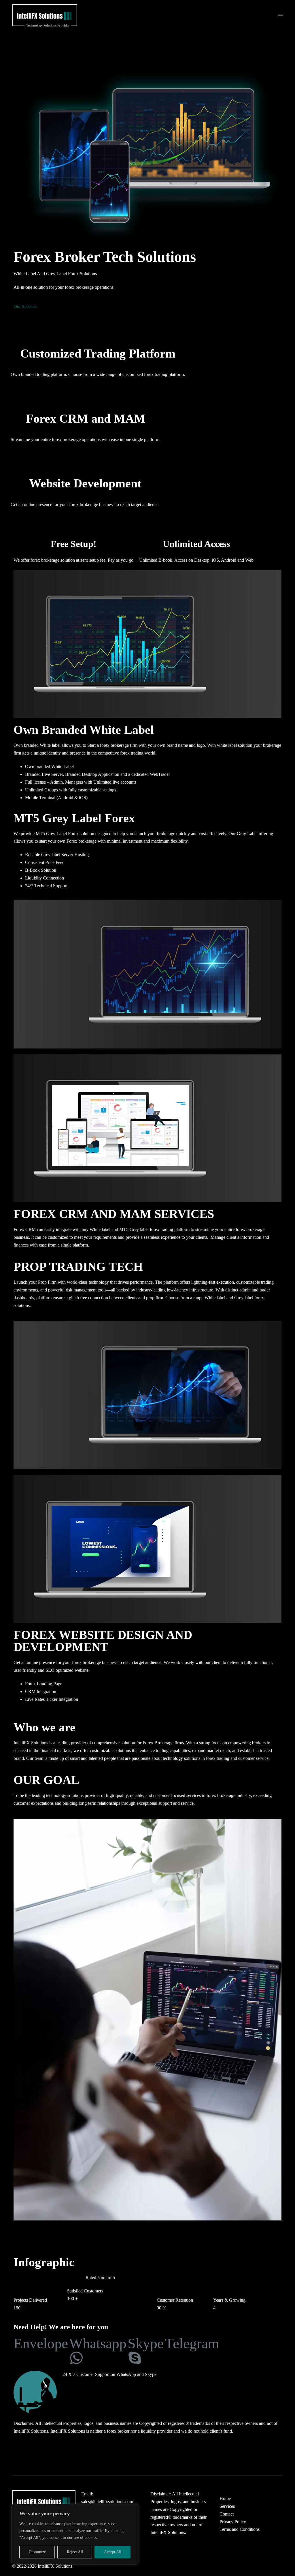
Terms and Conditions (240, 2529)
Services (227, 2506)
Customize (37, 2552)
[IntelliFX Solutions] (45, 15)
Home (225, 2498)
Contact (227, 2514)
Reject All (75, 2552)
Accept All (113, 2552)
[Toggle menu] (281, 16)
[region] (75, 2534)
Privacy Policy (233, 2522)
